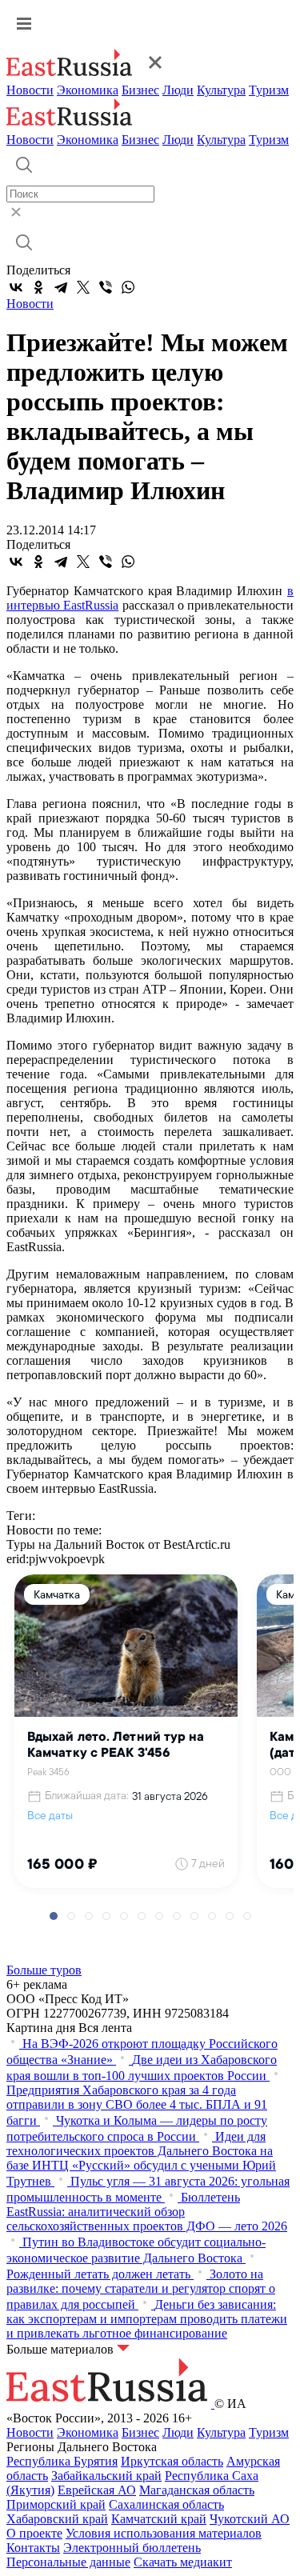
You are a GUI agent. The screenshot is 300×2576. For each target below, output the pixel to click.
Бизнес (140, 90)
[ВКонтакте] (16, 287)
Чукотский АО (250, 2519)
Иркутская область (172, 2461)
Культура (221, 90)
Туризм (269, 90)
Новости (30, 90)
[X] (83, 287)
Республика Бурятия (62, 2461)
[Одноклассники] (38, 287)
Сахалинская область (166, 2504)
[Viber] (106, 287)
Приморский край (56, 2504)
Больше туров (44, 1970)
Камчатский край (159, 2519)
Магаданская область (197, 2490)
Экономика (88, 90)
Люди (178, 90)
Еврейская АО (97, 2490)
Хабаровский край (57, 2519)
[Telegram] (61, 287)
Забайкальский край (106, 2476)
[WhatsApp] (128, 287)
